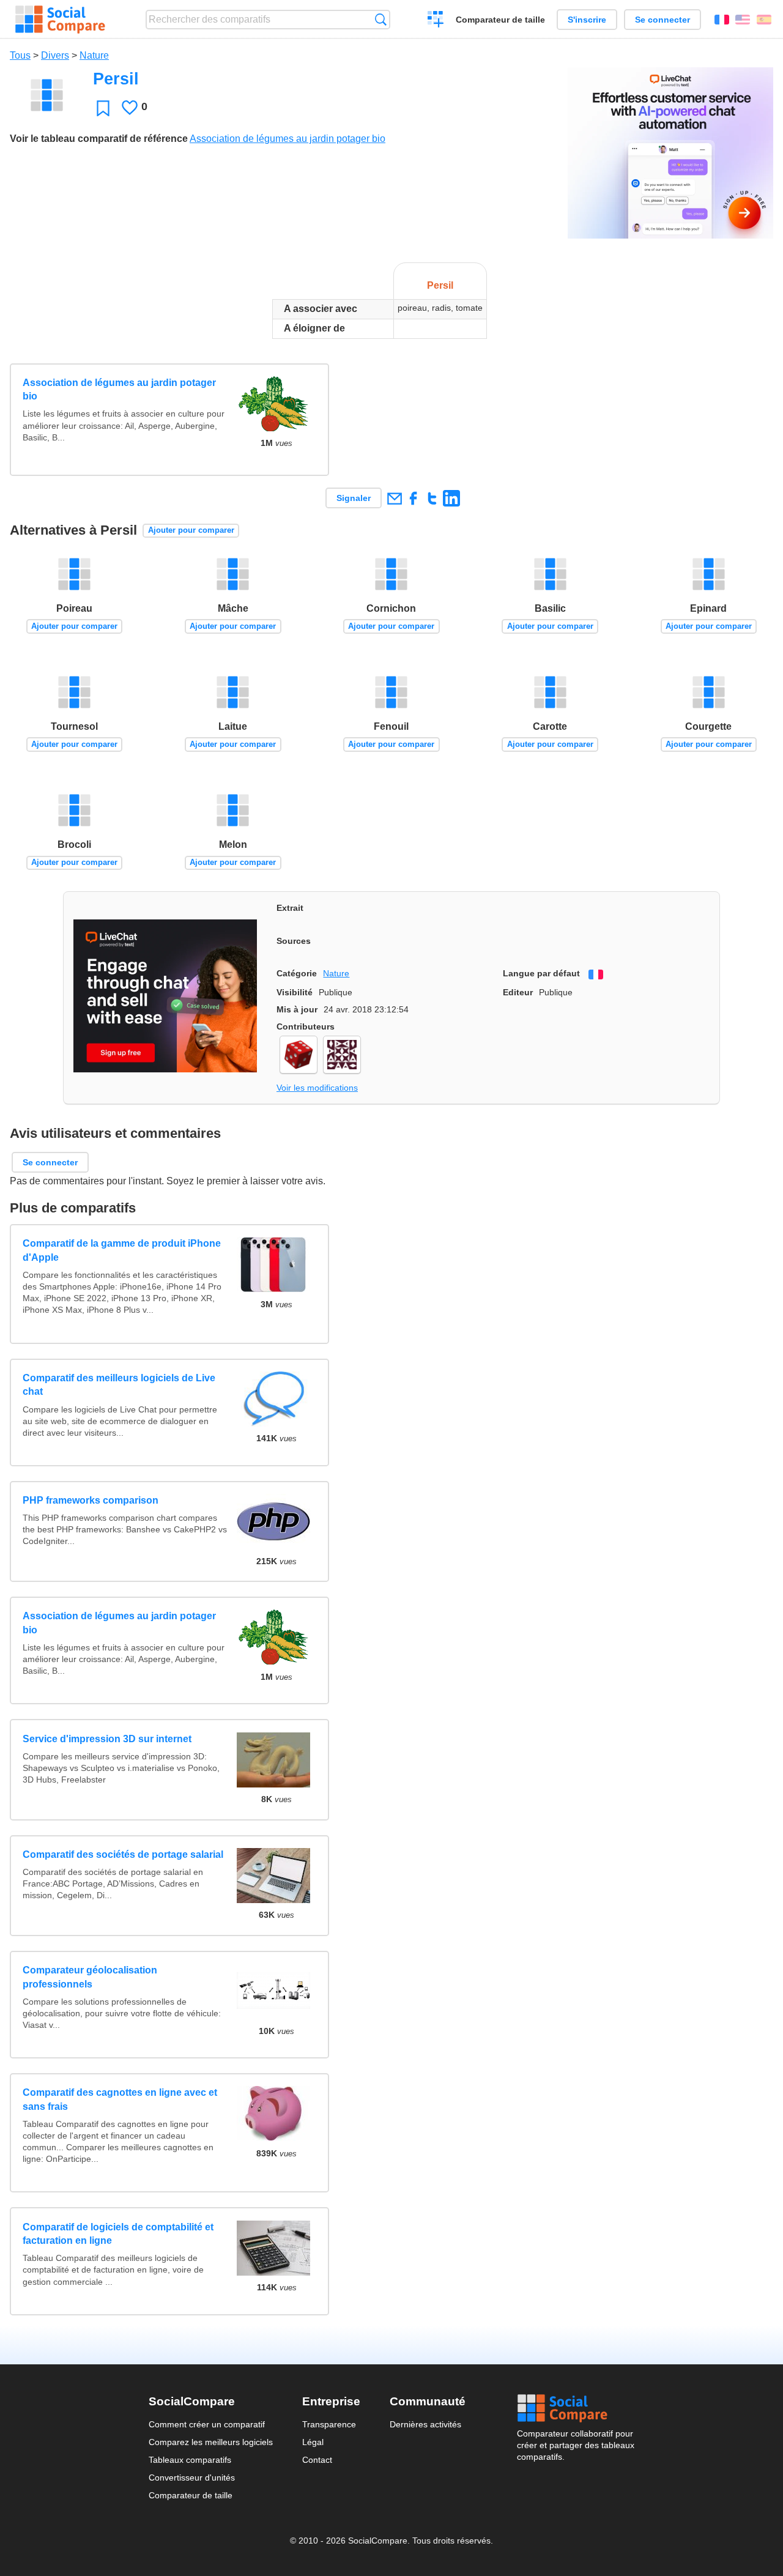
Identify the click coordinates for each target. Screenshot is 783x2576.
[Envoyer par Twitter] (432, 498)
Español (764, 20)
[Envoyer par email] (394, 498)
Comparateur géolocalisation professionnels (90, 1977)
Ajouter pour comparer (191, 530)
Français (722, 20)
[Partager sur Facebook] (413, 498)
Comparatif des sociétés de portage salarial (123, 1854)
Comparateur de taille (500, 20)
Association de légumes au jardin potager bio (288, 139)
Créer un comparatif (436, 21)
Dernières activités (425, 2424)
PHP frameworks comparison (91, 1500)
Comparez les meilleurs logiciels (211, 2442)
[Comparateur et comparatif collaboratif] (60, 20)
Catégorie (297, 973)
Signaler (354, 498)
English (743, 20)
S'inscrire (587, 20)
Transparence (329, 2424)
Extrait (290, 908)
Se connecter (662, 20)
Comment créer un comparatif (207, 2424)
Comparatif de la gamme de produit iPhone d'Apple (122, 1250)
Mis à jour (297, 1009)
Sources (294, 941)
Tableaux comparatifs (190, 2460)
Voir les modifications (317, 1088)
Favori (103, 108)
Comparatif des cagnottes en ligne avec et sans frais (120, 2099)
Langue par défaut (541, 973)
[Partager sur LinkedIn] (451, 498)
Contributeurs (306, 1026)
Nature (94, 55)
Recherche (381, 19)
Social (576, 2408)
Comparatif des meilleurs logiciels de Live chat (119, 1385)
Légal (313, 2442)
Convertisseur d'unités (192, 2478)
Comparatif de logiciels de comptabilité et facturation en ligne (118, 2234)
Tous (20, 55)
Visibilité (295, 992)
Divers (55, 55)
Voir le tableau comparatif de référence (99, 139)
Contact (317, 2460)
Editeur (518, 992)
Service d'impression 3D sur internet (107, 1739)
